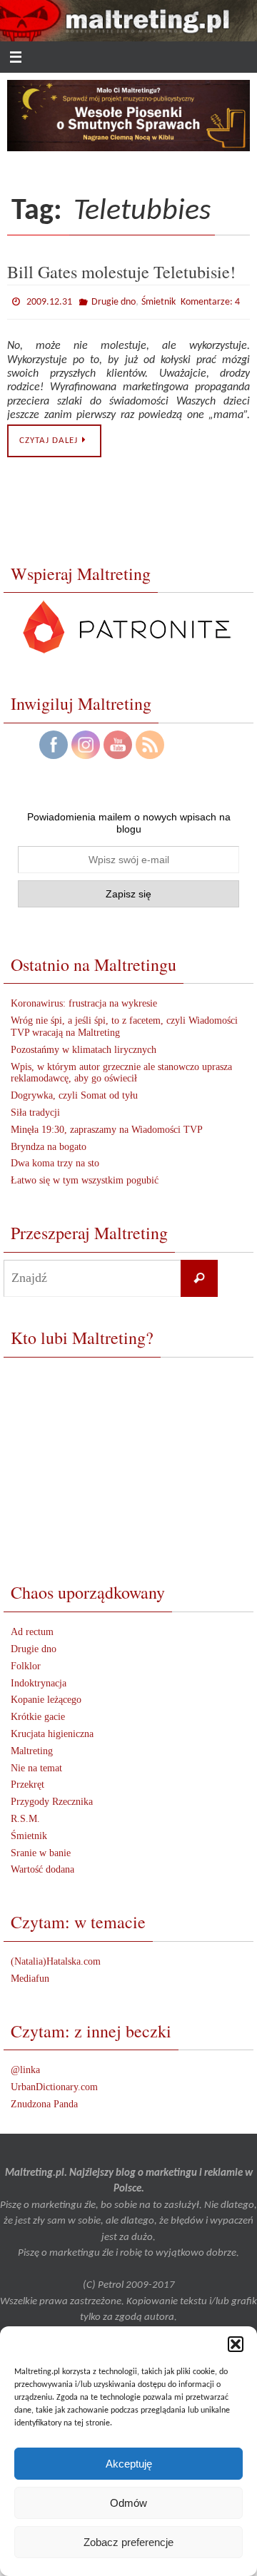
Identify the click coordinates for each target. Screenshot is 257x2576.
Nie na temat (36, 1765)
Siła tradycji (35, 1109)
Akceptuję (129, 2464)
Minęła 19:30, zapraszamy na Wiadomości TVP (107, 1126)
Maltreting (32, 1747)
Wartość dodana (42, 1867)
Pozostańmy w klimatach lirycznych (84, 1046)
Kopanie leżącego (46, 1697)
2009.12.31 (49, 301)
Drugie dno (114, 301)
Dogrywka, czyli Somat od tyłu (74, 1093)
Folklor (26, 1663)
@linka (25, 2067)
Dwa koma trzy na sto (55, 1160)
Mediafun (30, 1975)
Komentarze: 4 (210, 300)
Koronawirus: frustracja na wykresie (84, 1001)
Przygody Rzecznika (52, 1799)
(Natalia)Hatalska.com (56, 1958)
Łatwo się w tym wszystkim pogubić (85, 1177)
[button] (236, 2344)
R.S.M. (25, 1815)
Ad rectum (32, 1629)
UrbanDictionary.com (54, 2084)
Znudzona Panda (44, 2101)
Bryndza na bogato (49, 1143)
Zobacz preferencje (128, 2542)
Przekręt (27, 1782)
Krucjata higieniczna (52, 1730)
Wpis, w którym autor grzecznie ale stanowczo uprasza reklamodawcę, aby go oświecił (121, 1069)
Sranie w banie (41, 1849)
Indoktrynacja (39, 1680)
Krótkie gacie (38, 1714)
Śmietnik (158, 301)
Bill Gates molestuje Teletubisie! (121, 271)
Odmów (128, 2503)
